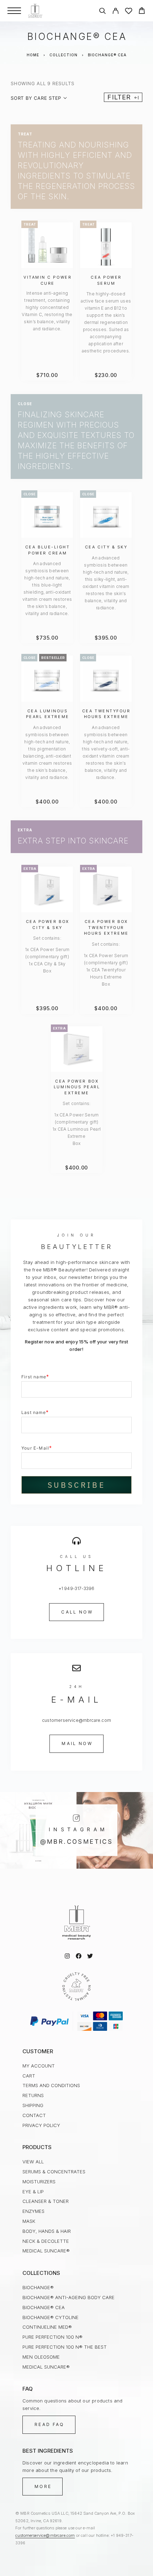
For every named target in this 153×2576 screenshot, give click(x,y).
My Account (39, 2066)
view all (33, 2162)
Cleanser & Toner (46, 2201)
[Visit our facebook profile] (79, 1956)
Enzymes (33, 2211)
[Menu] (14, 11)
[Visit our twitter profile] (90, 1956)
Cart (29, 2076)
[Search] (102, 12)
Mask (29, 2221)
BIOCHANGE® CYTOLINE (51, 2317)
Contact (34, 2115)
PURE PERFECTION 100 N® (52, 2337)
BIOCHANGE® (38, 2287)
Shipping (33, 2105)
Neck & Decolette (46, 2241)
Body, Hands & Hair (47, 2231)
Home (33, 55)
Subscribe (76, 1485)
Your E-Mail (37, 1448)
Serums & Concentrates (54, 2172)
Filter (119, 97)
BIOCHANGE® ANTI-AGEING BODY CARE (68, 2297)
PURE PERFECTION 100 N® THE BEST (65, 2347)
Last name (35, 1412)
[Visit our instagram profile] (67, 1956)
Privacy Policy (41, 2125)
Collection (64, 55)
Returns (33, 2095)
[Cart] (142, 12)
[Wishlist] (129, 12)
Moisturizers (39, 2182)
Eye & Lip (33, 2192)
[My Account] (115, 12)
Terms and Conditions (51, 2085)
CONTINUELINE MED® (47, 2327)
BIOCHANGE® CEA (44, 2307)
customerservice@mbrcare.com (45, 2535)
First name (35, 1376)
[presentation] (47, 311)
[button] (76, 1612)
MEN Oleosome (41, 2357)
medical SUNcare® (46, 2251)
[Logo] (35, 11)
